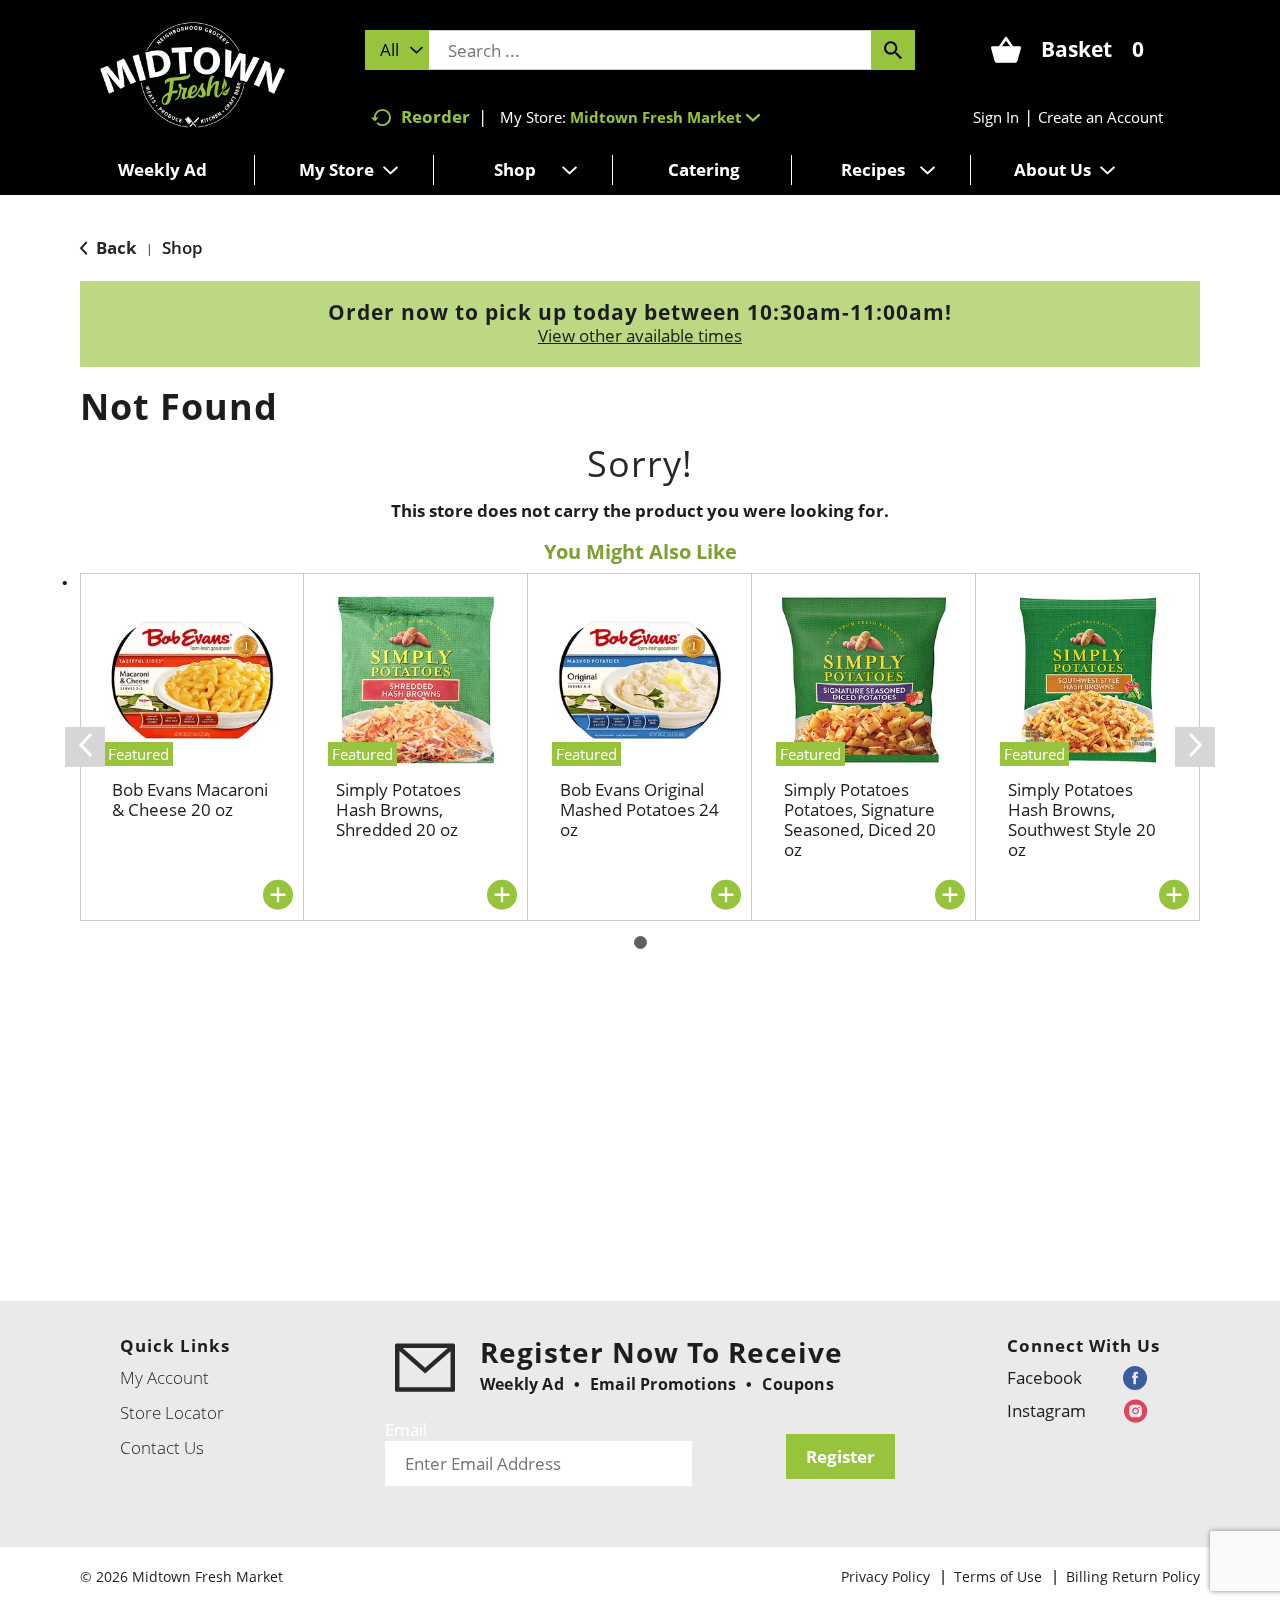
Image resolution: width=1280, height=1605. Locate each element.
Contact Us (162, 1447)
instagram (1046, 1410)
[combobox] (397, 50)
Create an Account (1100, 117)
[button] (665, 117)
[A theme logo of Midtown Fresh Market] (192, 72)
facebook (1044, 1377)
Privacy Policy (885, 1576)
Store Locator (172, 1412)
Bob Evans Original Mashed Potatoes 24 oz (639, 809)
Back (114, 247)
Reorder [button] (435, 116)
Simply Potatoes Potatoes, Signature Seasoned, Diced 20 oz (860, 819)
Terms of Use (998, 1576)
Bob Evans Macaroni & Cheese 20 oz (190, 799)
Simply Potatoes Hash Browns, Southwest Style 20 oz (1082, 819)
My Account (164, 1377)
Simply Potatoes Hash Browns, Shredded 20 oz (398, 809)
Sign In (996, 117)
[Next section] (1195, 747)
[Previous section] (85, 747)
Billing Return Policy (1133, 1576)
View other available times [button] (640, 335)
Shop (182, 247)
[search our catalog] (893, 50)
